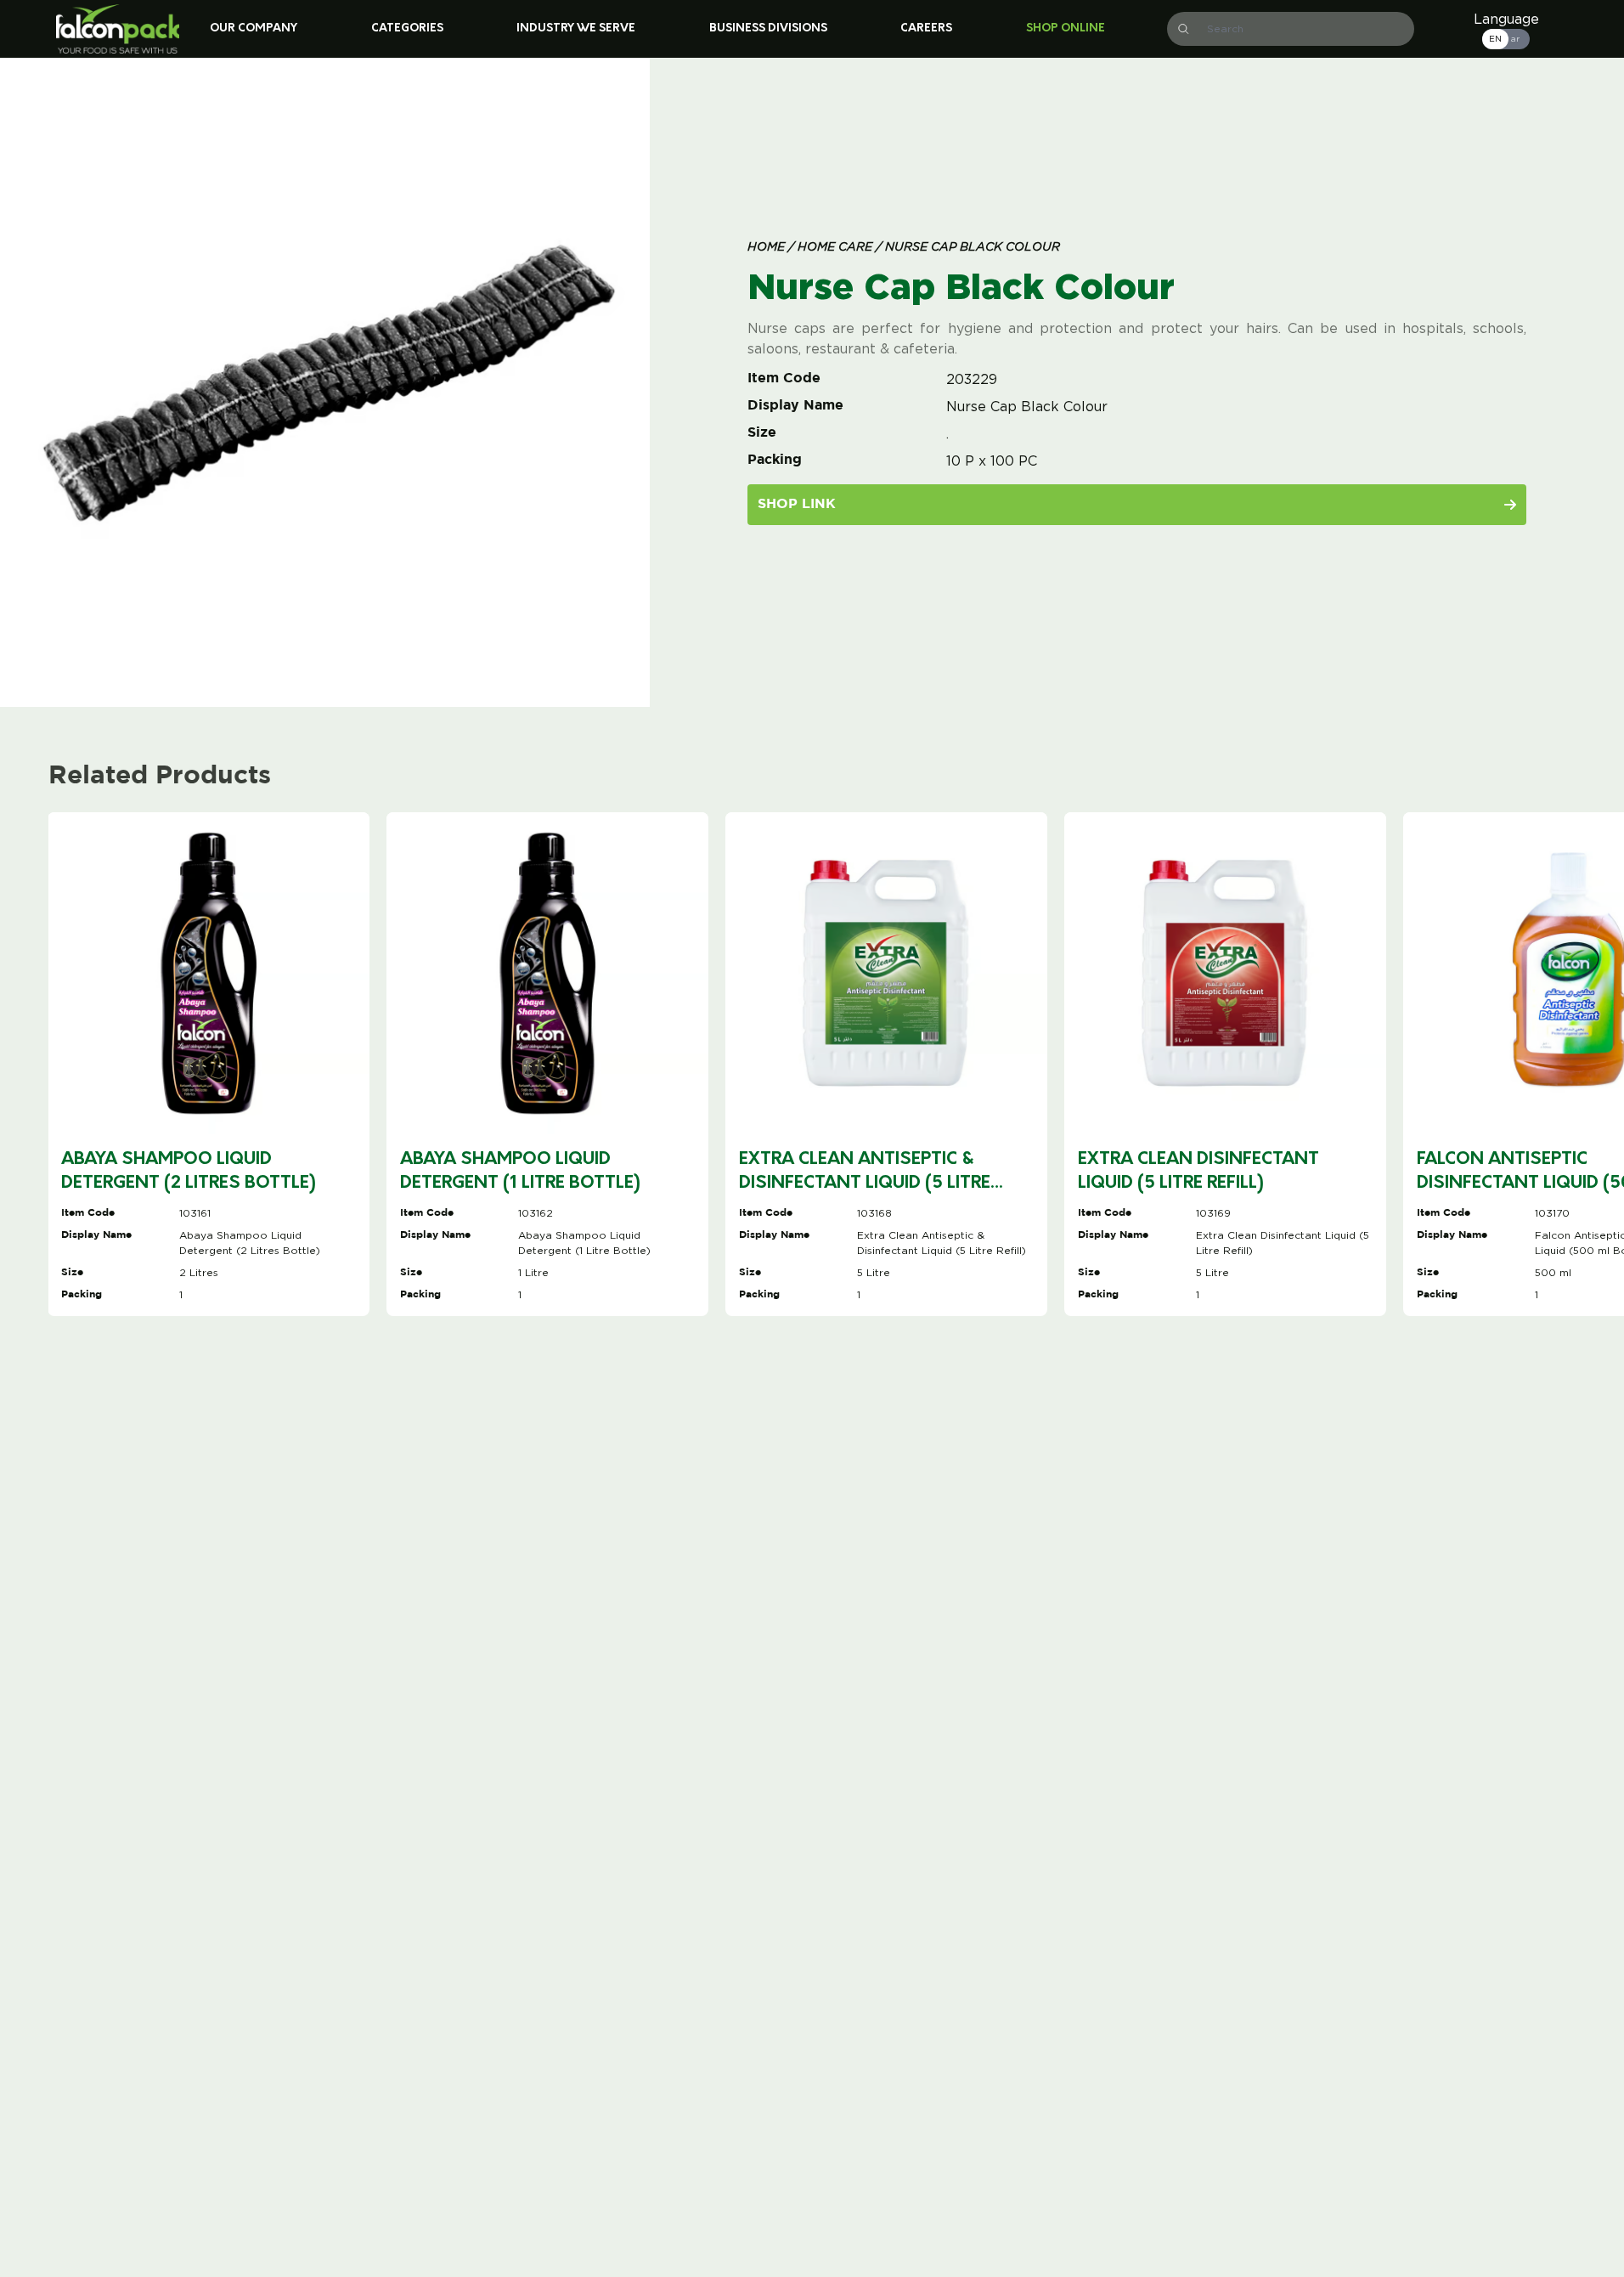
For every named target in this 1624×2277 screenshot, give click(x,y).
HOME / (771, 248)
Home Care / (838, 248)
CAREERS (926, 28)
